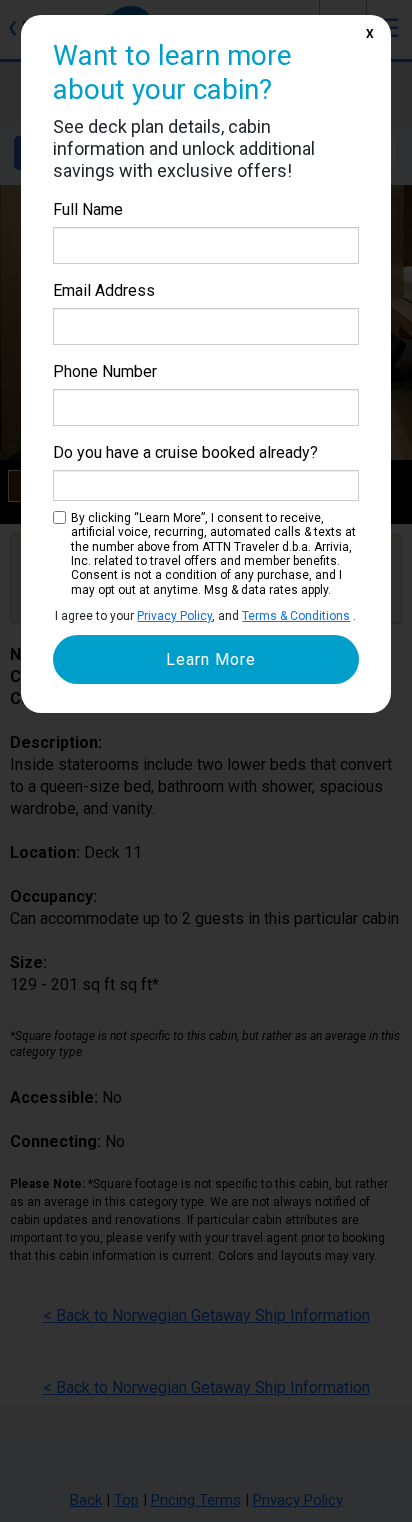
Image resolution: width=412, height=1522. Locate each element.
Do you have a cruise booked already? (185, 452)
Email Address (104, 290)
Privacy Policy (174, 616)
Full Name (88, 209)
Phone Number (105, 371)
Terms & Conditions (296, 616)
